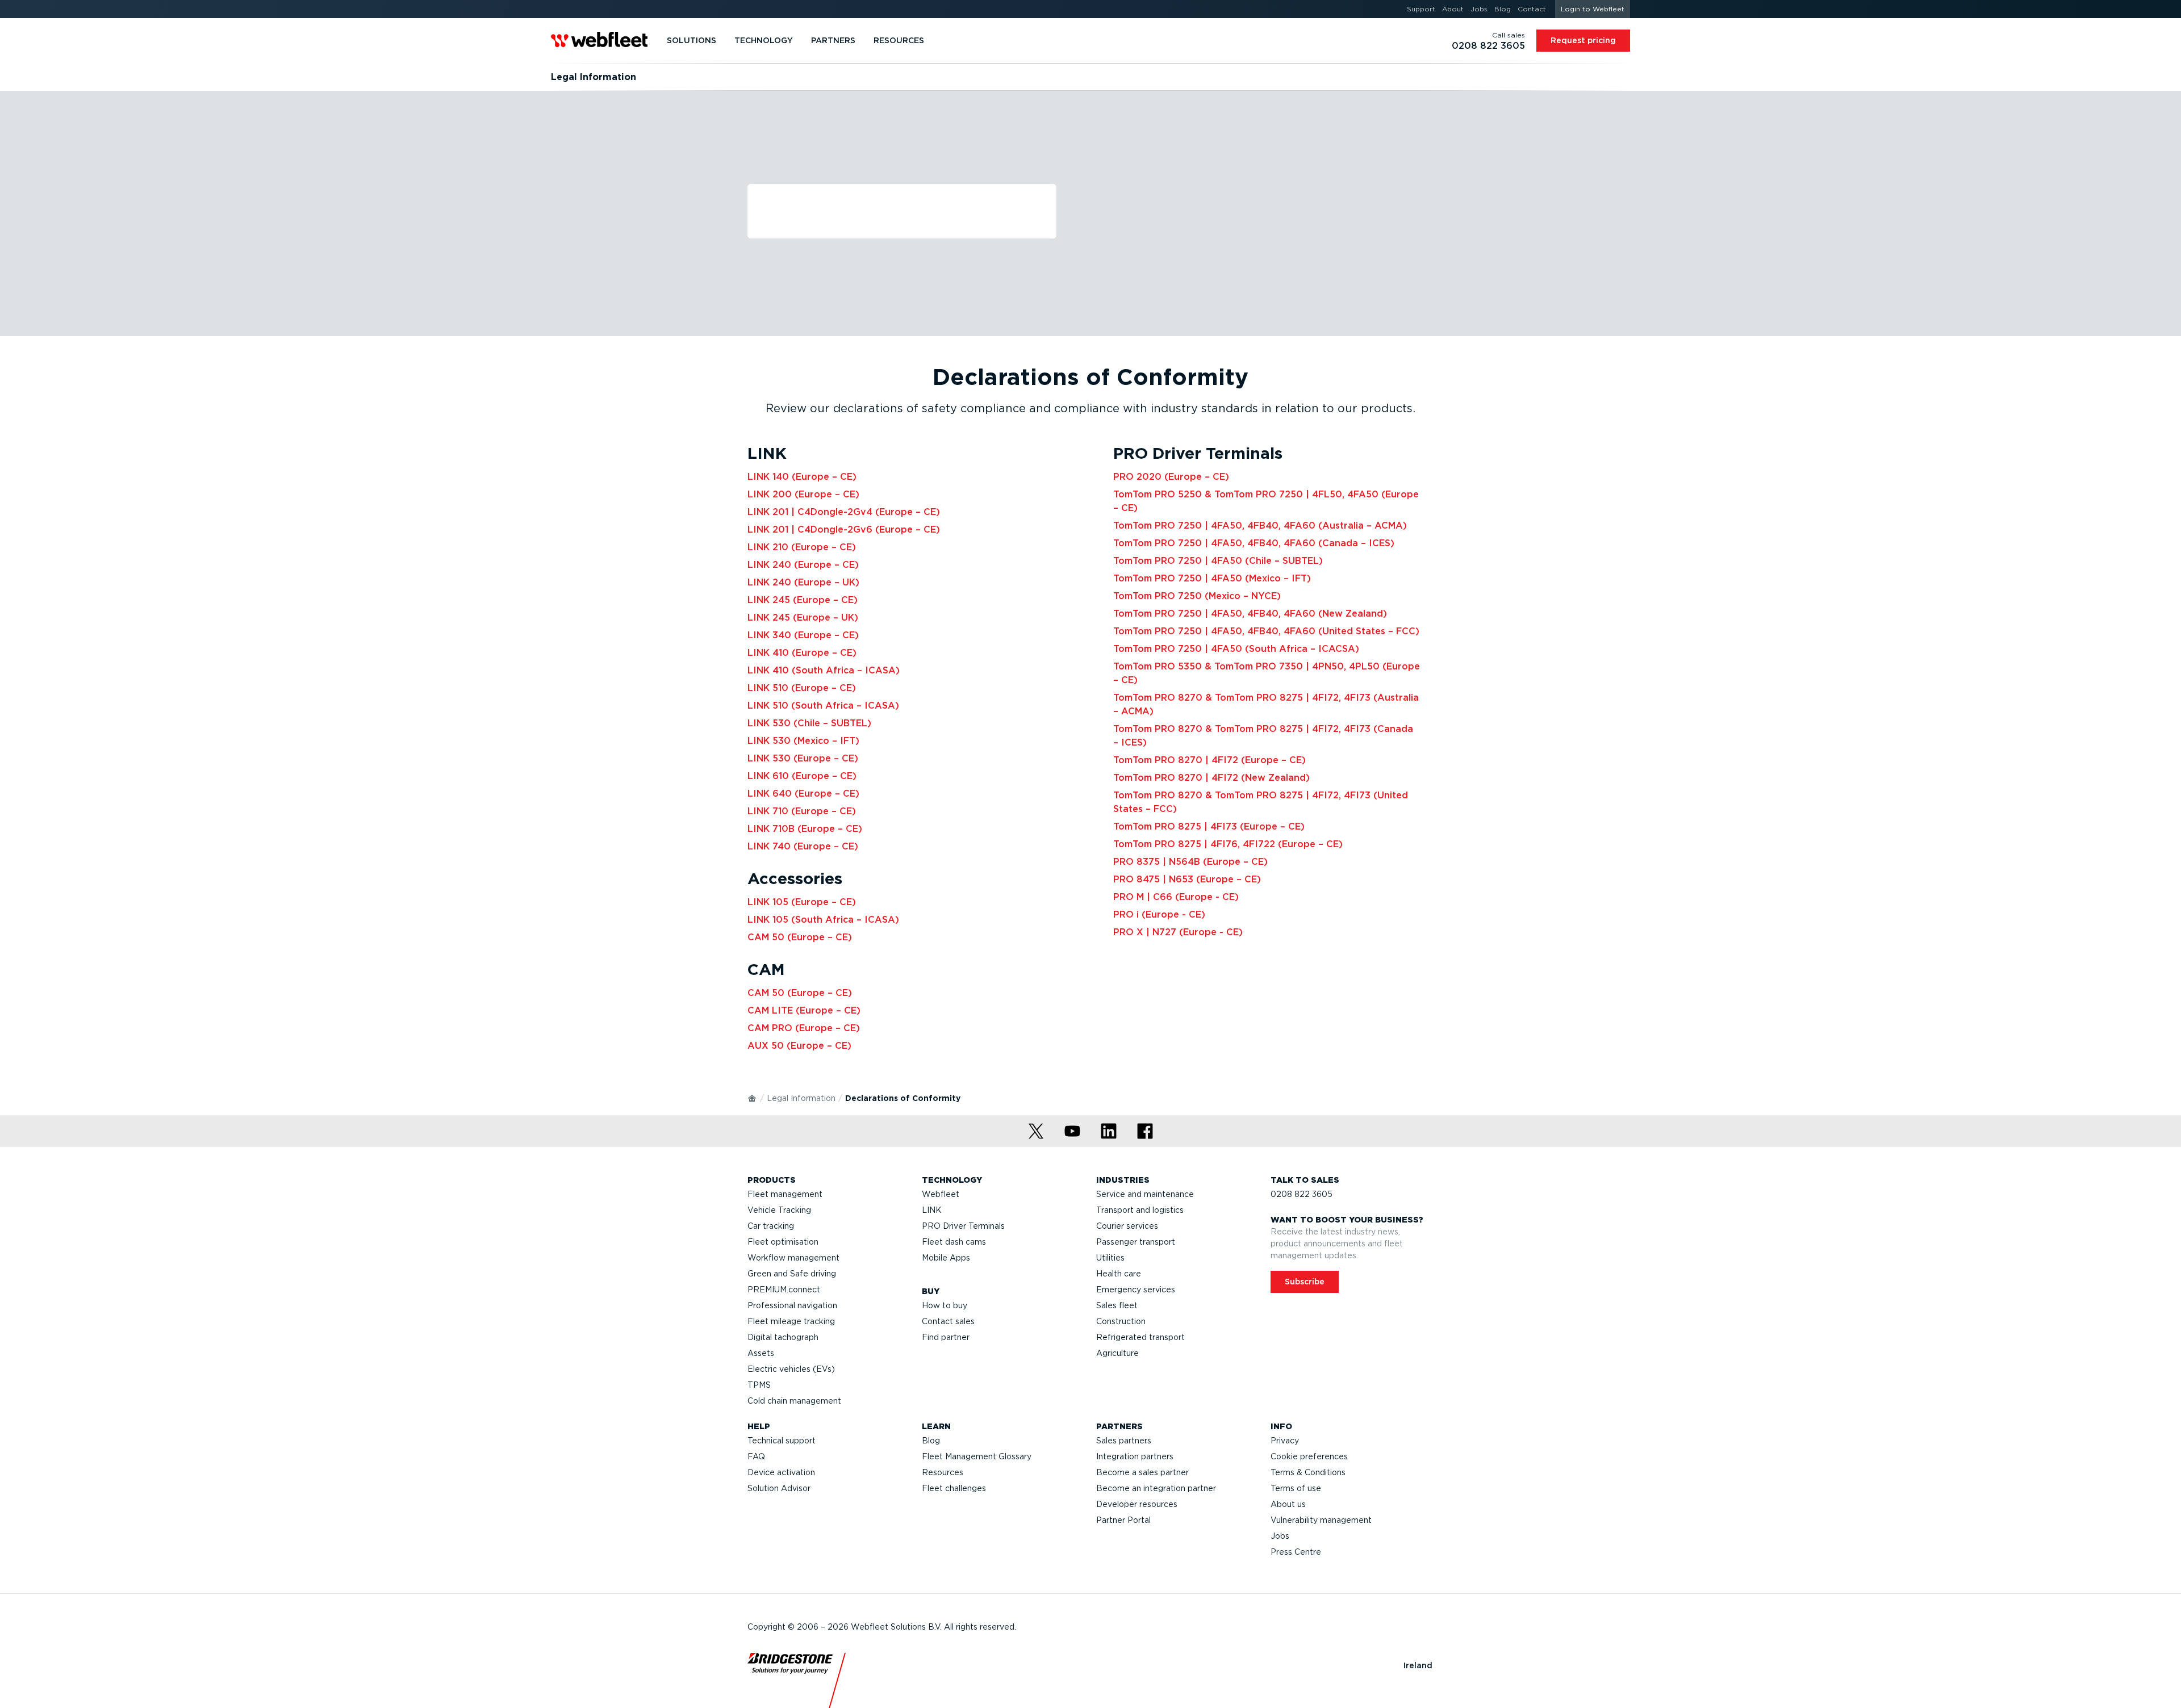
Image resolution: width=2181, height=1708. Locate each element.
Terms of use (1296, 1488)
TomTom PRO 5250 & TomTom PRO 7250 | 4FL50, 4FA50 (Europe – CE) (1266, 501)
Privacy (1285, 1441)
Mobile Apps (946, 1258)
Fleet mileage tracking (791, 1321)
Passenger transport (1136, 1242)
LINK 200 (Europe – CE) (803, 494)
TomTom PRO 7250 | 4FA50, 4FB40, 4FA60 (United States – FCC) (1266, 631)
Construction (1121, 1321)
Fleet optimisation (783, 1242)
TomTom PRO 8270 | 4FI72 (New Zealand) (1211, 778)
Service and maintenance (1145, 1194)
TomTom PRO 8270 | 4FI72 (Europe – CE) (1209, 760)
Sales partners (1124, 1441)
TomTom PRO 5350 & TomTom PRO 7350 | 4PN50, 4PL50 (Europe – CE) (1267, 673)
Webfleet (941, 1194)
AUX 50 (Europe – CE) (799, 1046)
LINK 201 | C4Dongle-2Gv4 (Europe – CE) (844, 512)
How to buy (945, 1305)
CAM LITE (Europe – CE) (804, 1010)
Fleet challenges (954, 1488)
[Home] (753, 1098)
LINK (932, 1210)
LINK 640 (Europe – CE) (803, 794)
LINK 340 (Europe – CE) (803, 635)
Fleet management (785, 1194)
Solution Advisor (779, 1488)
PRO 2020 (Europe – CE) (1171, 477)
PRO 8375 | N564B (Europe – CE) (1190, 862)
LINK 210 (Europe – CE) (802, 547)
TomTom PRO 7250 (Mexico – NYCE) (1197, 596)
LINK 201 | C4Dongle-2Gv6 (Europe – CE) (844, 529)
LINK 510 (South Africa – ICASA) (823, 706)
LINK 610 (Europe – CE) (802, 776)
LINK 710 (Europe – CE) (802, 811)
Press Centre (1296, 1552)
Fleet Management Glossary (977, 1456)
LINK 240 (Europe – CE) (803, 565)
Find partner (946, 1337)
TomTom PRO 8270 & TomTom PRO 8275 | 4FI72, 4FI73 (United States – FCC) (1261, 802)
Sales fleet (1117, 1305)
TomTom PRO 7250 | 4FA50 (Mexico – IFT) (1212, 578)
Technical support (782, 1441)
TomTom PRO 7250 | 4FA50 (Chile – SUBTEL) (1218, 561)
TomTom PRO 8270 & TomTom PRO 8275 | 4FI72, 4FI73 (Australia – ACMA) (1266, 704)
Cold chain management (794, 1401)
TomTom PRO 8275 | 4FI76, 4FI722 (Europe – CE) (1228, 844)
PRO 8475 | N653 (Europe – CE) (1187, 879)
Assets (761, 1353)
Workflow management (793, 1258)
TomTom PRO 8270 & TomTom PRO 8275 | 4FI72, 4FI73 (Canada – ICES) (1263, 736)
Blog (931, 1441)
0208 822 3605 (1302, 1194)
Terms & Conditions (1308, 1472)
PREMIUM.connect (784, 1290)
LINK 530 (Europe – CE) (803, 758)
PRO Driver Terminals (963, 1226)
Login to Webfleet (1593, 9)
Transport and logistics (1140, 1210)
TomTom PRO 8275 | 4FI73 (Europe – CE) (1209, 826)
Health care (1119, 1274)
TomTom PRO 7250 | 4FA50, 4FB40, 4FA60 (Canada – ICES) (1254, 543)
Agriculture (1117, 1353)
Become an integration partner (1156, 1488)
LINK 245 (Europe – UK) (803, 618)
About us (1288, 1504)
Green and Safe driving (792, 1274)
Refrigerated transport (1140, 1337)
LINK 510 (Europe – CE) (802, 688)
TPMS (759, 1385)
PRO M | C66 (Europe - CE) (1176, 897)
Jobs (1280, 1536)
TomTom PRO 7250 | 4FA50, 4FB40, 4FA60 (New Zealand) (1250, 614)
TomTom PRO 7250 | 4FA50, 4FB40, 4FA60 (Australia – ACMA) (1260, 526)
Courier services (1127, 1226)
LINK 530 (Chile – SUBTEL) (809, 723)
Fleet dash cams (954, 1242)
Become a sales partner (1142, 1472)
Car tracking (771, 1226)
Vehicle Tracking (779, 1210)
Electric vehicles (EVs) (791, 1369)
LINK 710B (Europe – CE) (805, 829)
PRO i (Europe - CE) (1159, 914)
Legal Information (801, 1098)
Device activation (781, 1472)
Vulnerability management (1321, 1520)
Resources (943, 1472)
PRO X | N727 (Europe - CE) (1178, 932)
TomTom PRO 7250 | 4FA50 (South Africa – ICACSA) (1236, 649)
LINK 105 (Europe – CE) (802, 902)
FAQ (756, 1456)
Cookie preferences (1309, 1456)
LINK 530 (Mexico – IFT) (803, 741)
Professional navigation (792, 1305)
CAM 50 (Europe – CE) (800, 937)
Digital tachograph (783, 1337)
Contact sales (948, 1321)
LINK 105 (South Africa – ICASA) (823, 920)
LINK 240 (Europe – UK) (803, 582)
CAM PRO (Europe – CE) (804, 1028)
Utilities (1110, 1258)
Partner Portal (1123, 1520)
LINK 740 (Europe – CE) (803, 846)
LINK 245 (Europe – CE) (803, 600)
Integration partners (1135, 1456)
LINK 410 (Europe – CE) (802, 653)
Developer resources (1137, 1504)
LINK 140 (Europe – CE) (802, 477)
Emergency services (1136, 1290)
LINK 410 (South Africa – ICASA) (824, 670)
